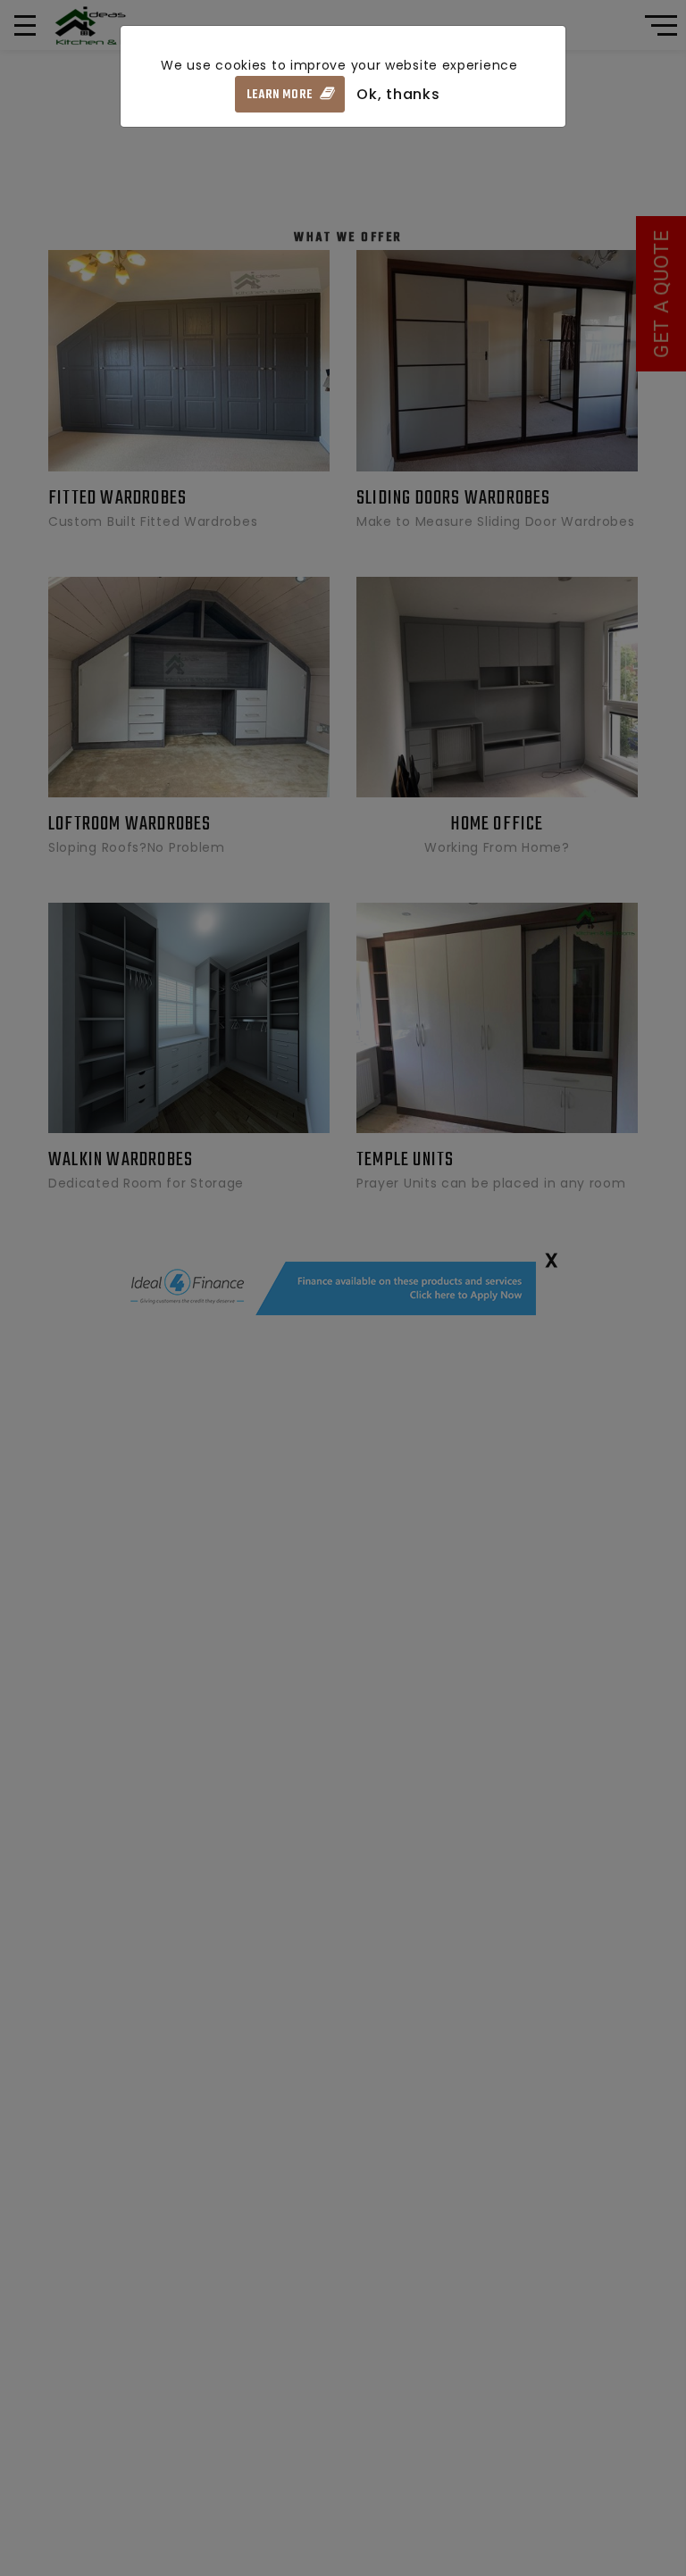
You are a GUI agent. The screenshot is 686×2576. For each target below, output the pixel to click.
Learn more (281, 95)
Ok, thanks (398, 94)
